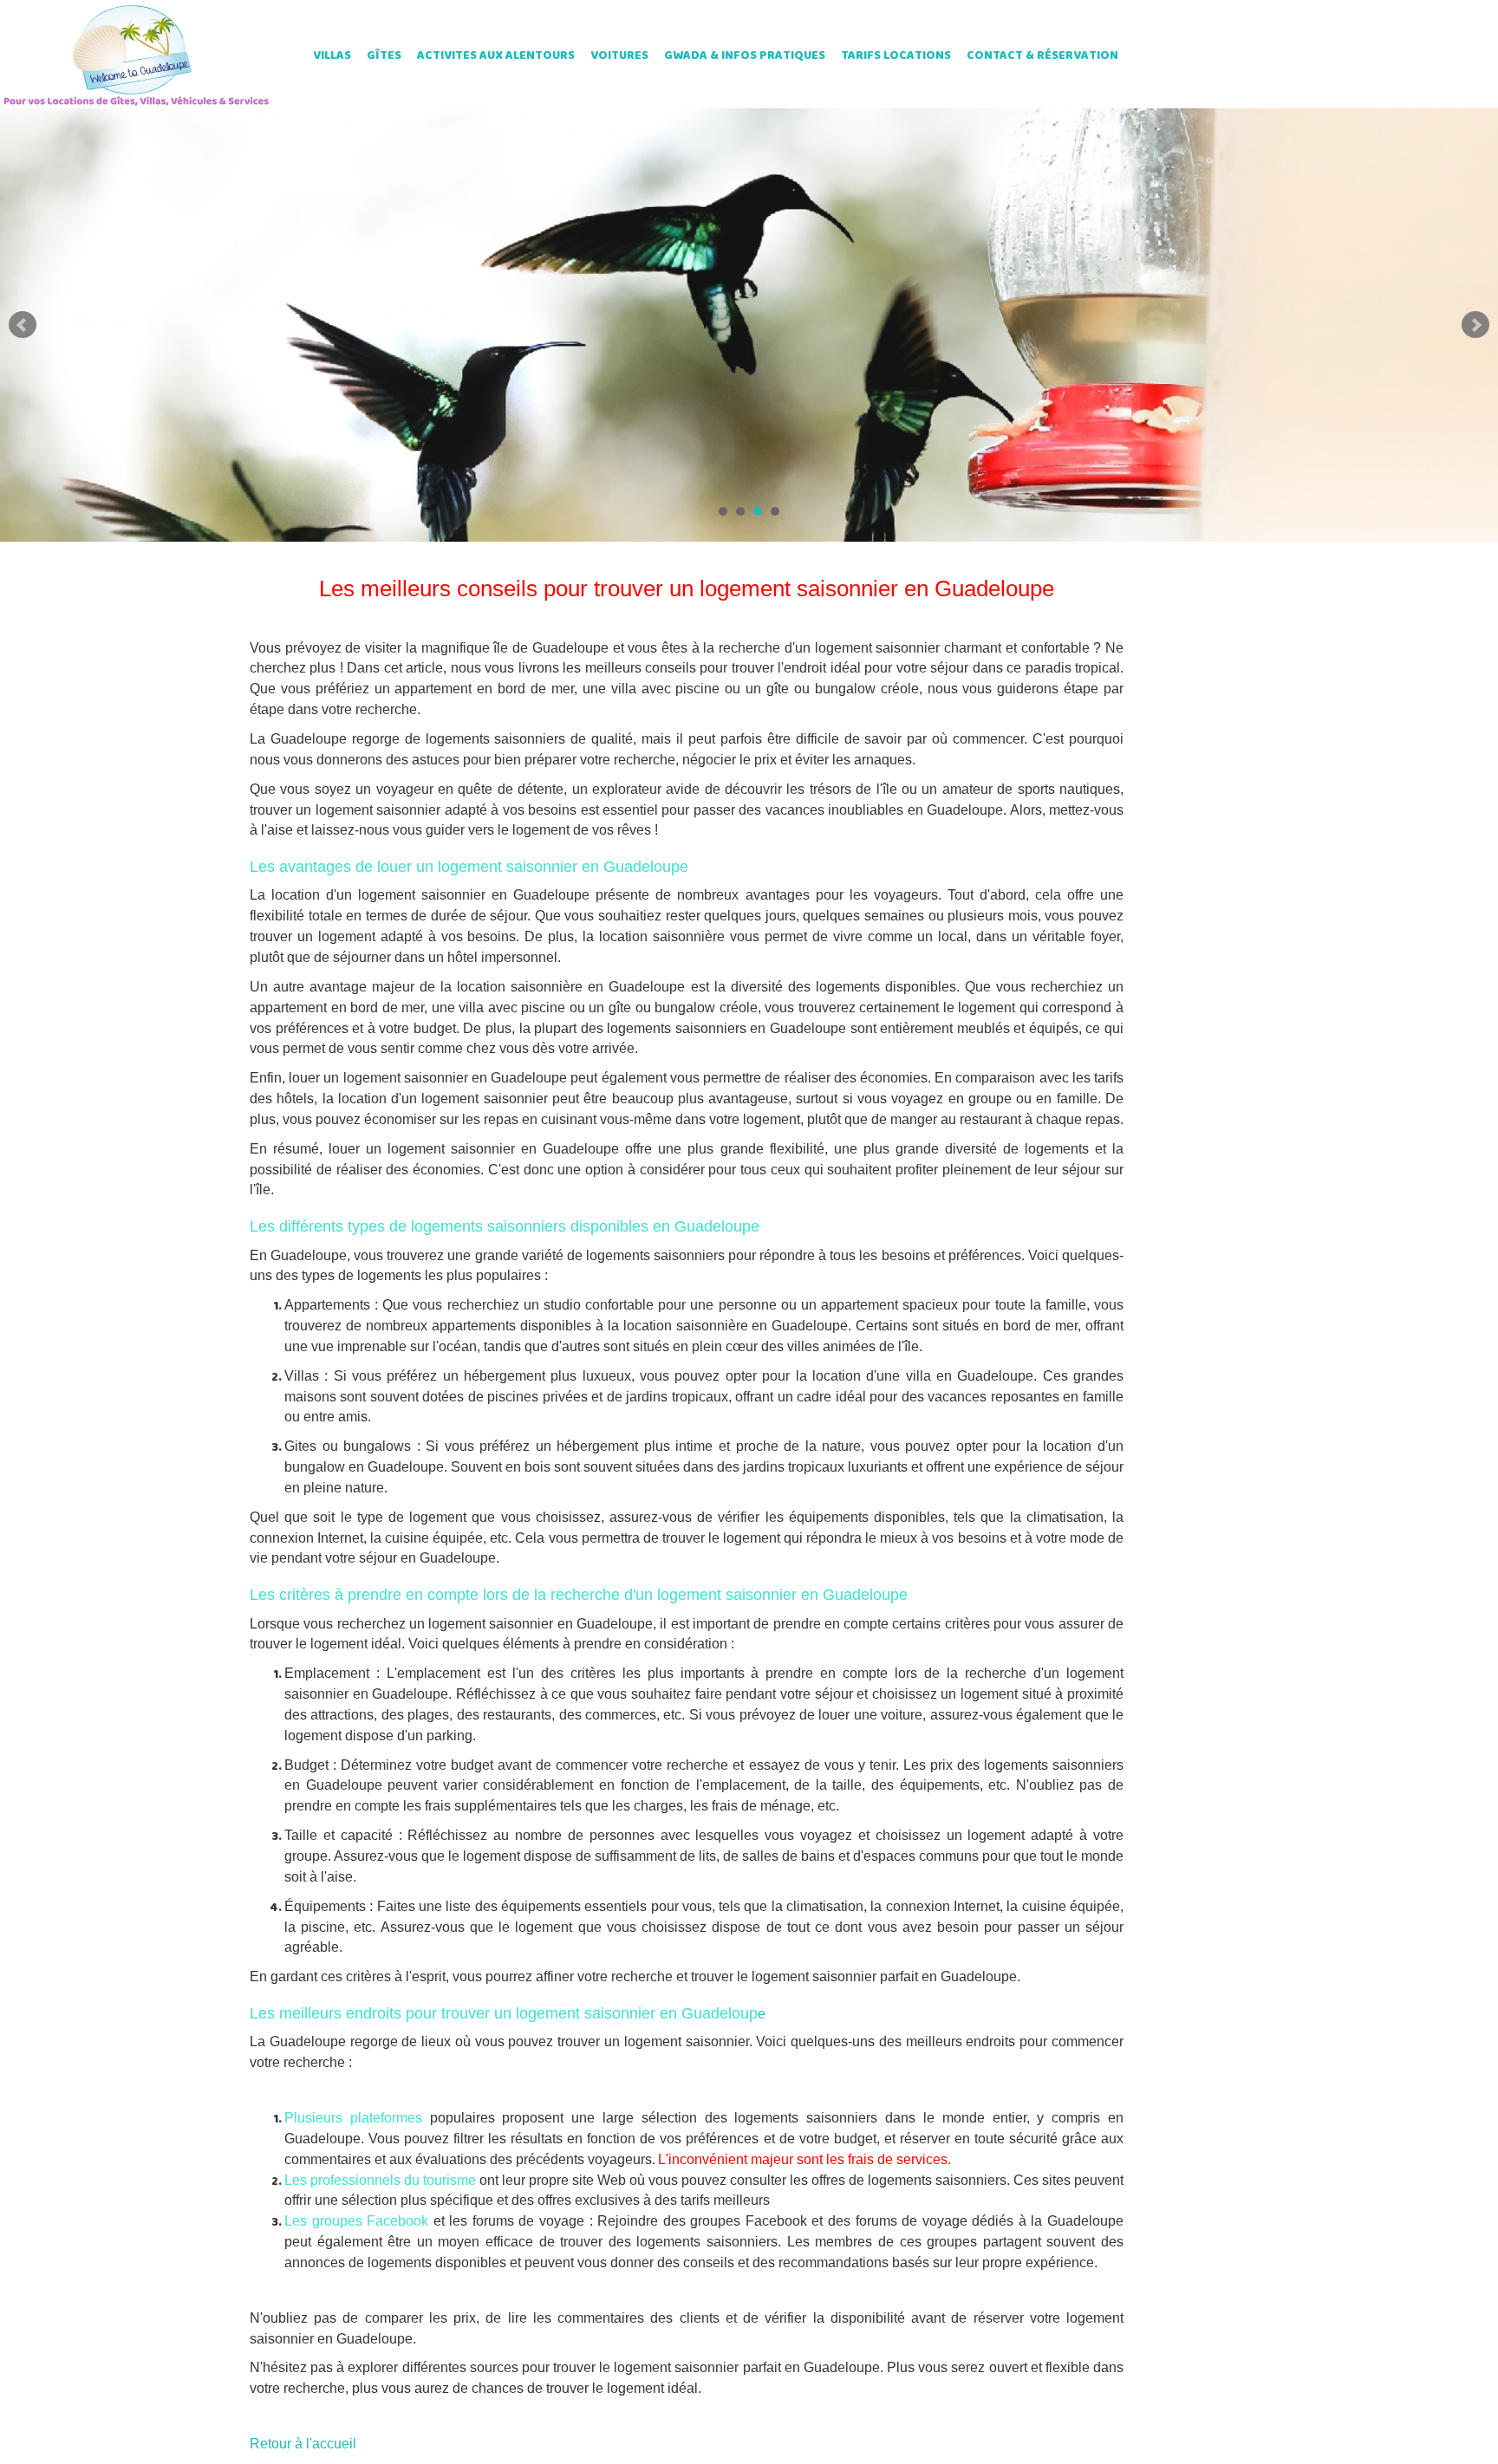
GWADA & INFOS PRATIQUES (745, 56)
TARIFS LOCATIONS (896, 56)
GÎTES (384, 56)
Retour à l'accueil (303, 2444)
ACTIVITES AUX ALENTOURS (496, 56)
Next (1475, 325)
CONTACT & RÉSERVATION (1042, 56)
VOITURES (619, 56)
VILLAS (332, 56)
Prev (23, 325)
